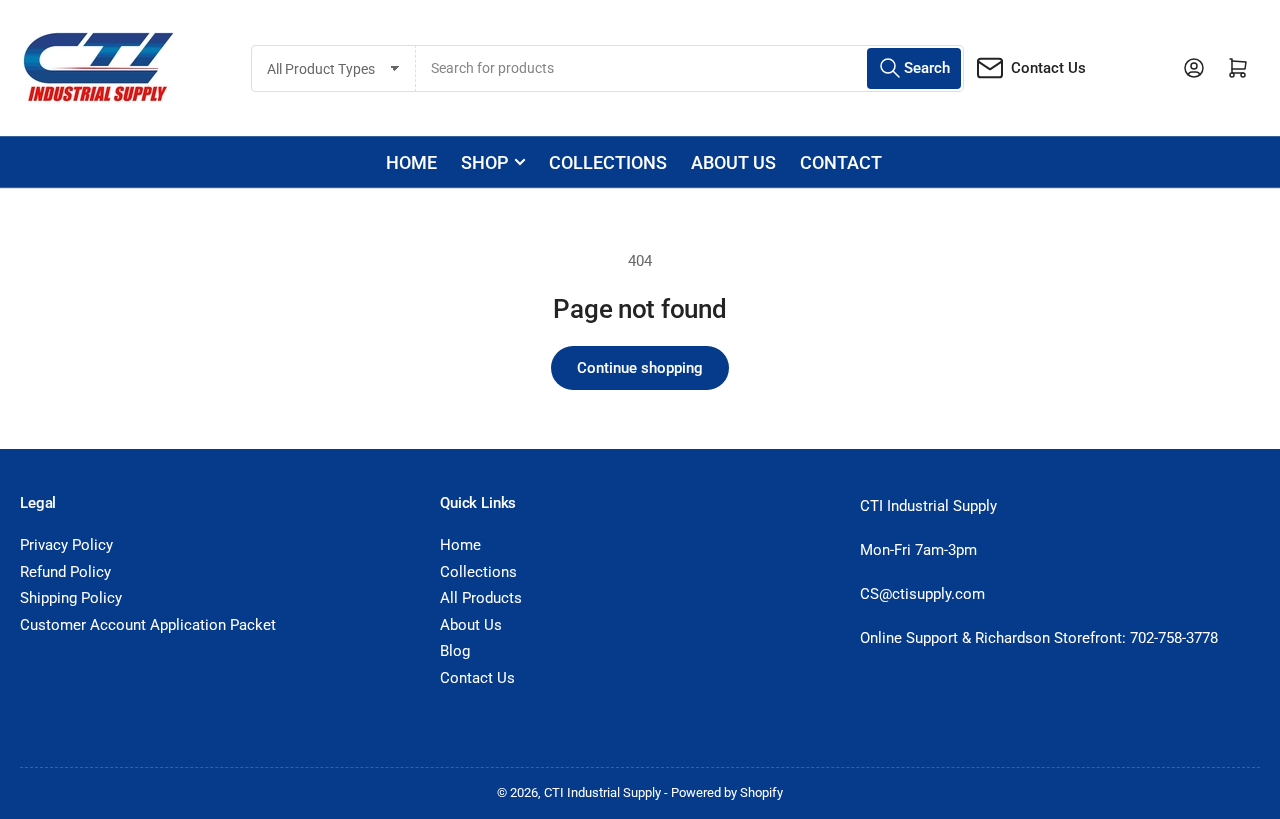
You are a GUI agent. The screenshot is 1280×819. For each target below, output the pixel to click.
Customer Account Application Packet (148, 625)
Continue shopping (640, 368)
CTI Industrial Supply (602, 792)
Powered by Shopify (727, 792)
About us (733, 162)
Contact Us (1048, 68)
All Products (481, 598)
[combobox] (690, 68)
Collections (608, 162)
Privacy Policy (66, 545)
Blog (455, 651)
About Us (471, 625)
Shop (484, 162)
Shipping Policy (71, 598)
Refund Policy (65, 572)
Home (411, 162)
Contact (841, 162)
